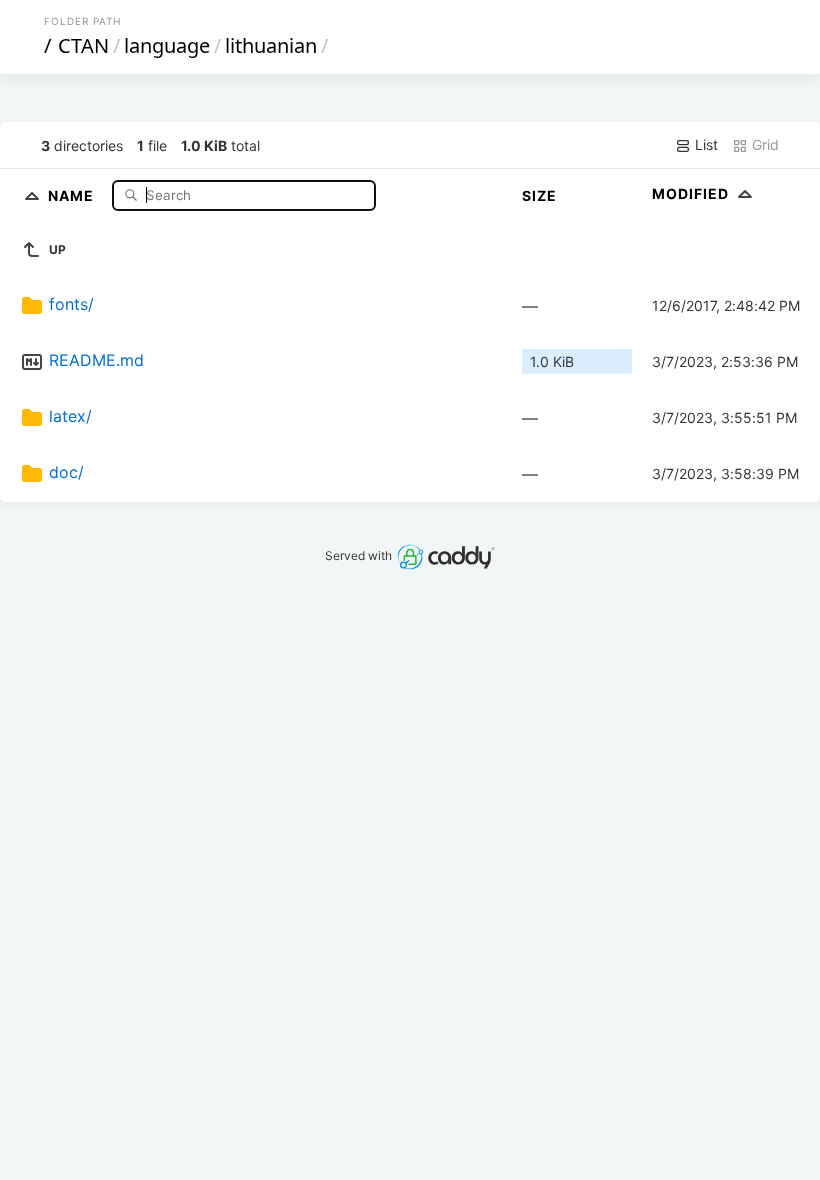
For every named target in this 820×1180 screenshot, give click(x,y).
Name (73, 194)
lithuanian (271, 45)
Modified (692, 193)
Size (539, 195)
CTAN (83, 45)
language (167, 45)
